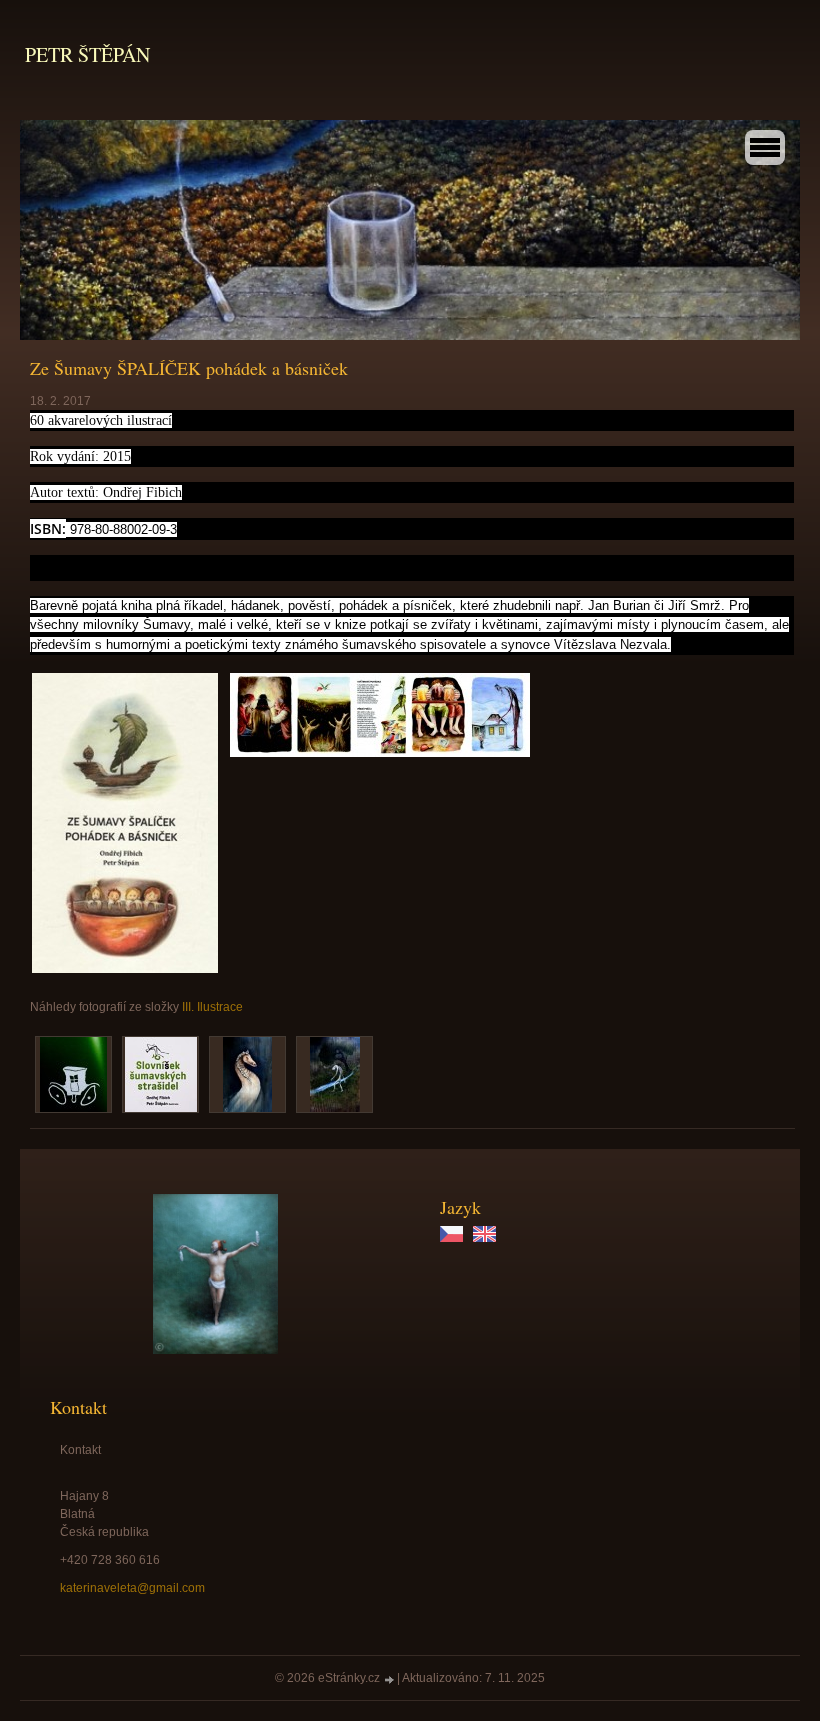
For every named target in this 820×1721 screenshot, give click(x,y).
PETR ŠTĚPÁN (87, 54)
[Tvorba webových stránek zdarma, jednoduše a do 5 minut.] (390, 1679)
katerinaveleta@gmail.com (132, 1588)
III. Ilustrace (212, 1007)
